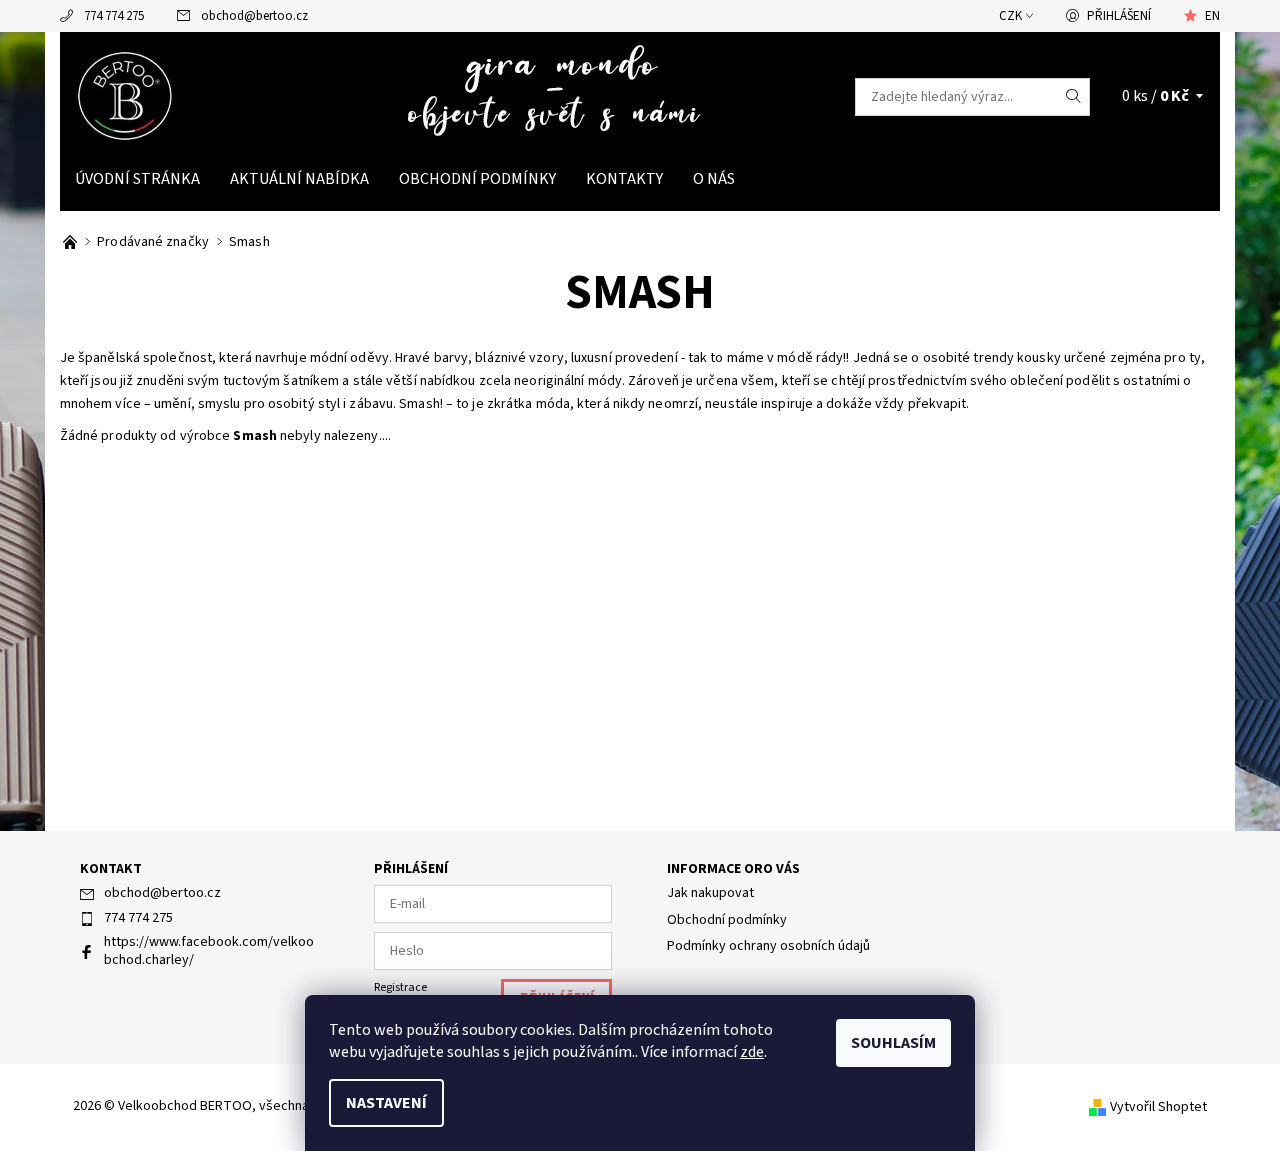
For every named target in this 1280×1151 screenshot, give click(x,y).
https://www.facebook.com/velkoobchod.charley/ (209, 951)
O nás (714, 179)
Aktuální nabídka (299, 179)
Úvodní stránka (137, 179)
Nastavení (386, 1103)
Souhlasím (893, 1043)
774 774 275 (114, 16)
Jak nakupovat (710, 893)
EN (1212, 16)
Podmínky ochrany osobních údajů (768, 946)
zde (752, 1052)
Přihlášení (1119, 16)
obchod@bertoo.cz (254, 16)
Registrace (400, 987)
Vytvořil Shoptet (1158, 1107)
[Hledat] (1074, 97)
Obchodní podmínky (477, 179)
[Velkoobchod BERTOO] (127, 96)
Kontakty (624, 179)
